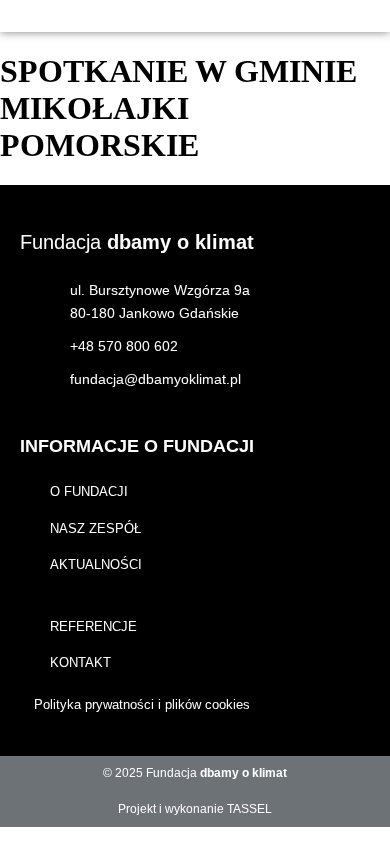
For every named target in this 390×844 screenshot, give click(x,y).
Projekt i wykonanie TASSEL (195, 809)
